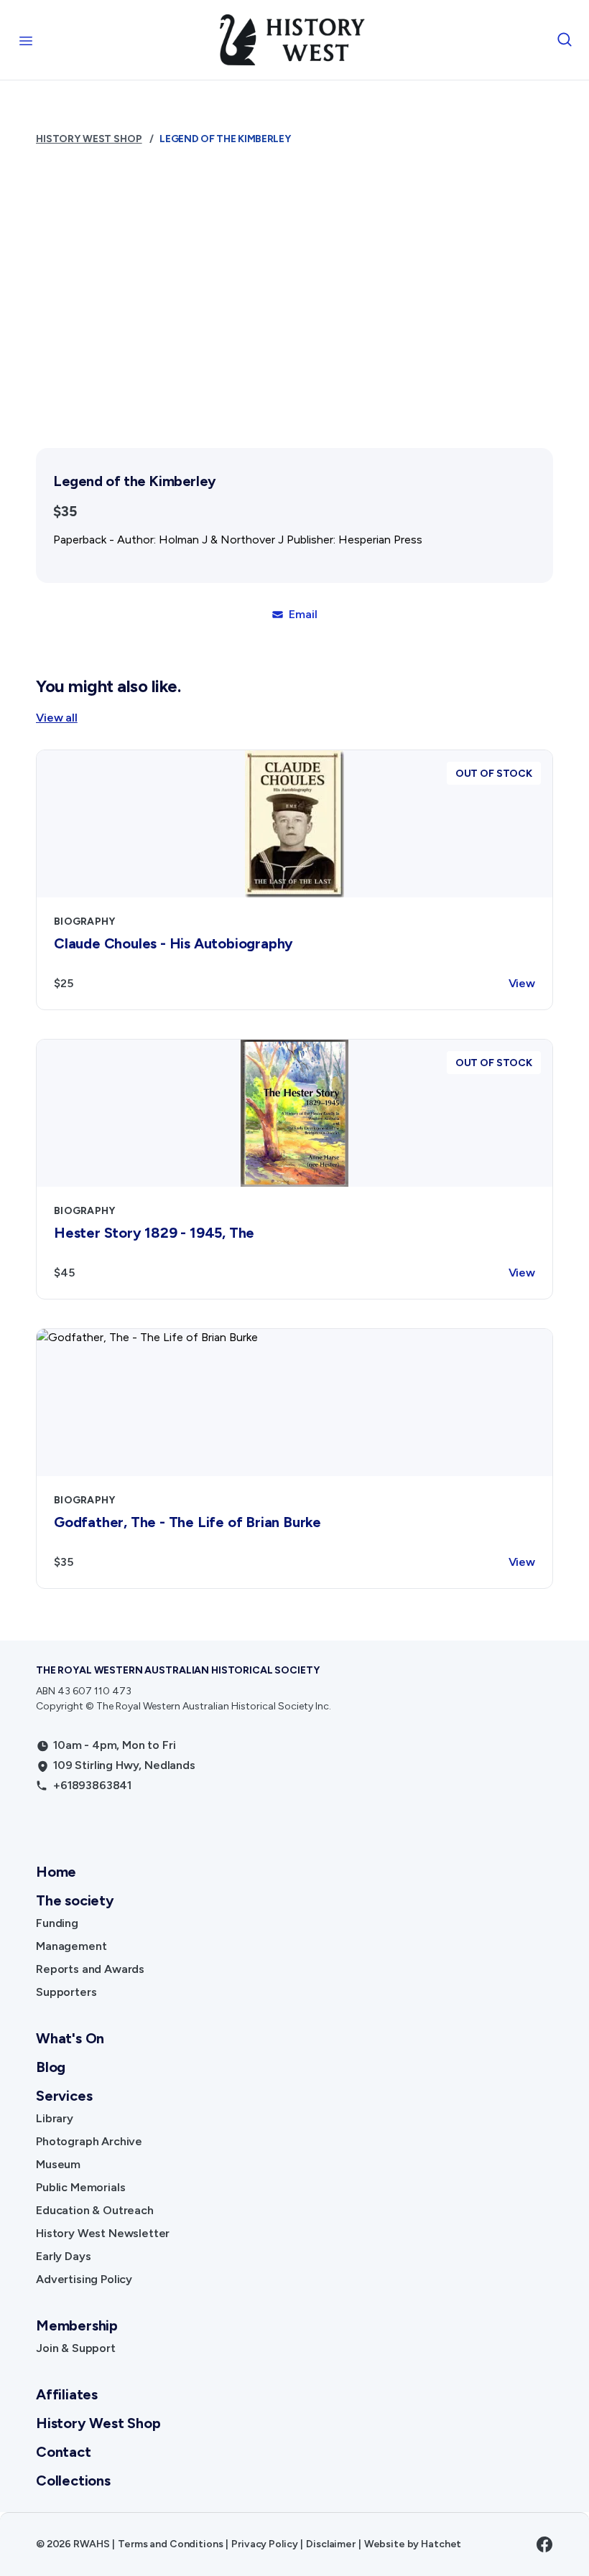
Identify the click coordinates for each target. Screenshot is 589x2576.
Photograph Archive (89, 2141)
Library (55, 2118)
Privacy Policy (264, 2544)
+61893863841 (92, 1785)
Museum (58, 2164)
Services (64, 2096)
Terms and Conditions (170, 2544)
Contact (64, 2452)
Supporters (66, 1992)
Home (56, 1872)
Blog (51, 2067)
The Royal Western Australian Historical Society (177, 1670)
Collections (73, 2481)
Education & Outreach (95, 2210)
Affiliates (67, 2394)
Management (71, 1946)
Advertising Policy (84, 2279)
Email (303, 614)
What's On (70, 2038)
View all (57, 718)
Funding (57, 1923)
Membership (77, 2325)
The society (75, 1900)
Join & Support (76, 2348)
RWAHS (91, 2544)
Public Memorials (80, 2187)
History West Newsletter (103, 2233)
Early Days (63, 2256)
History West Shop (89, 139)
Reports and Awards (90, 1969)
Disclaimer (331, 2544)
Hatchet (441, 2544)
